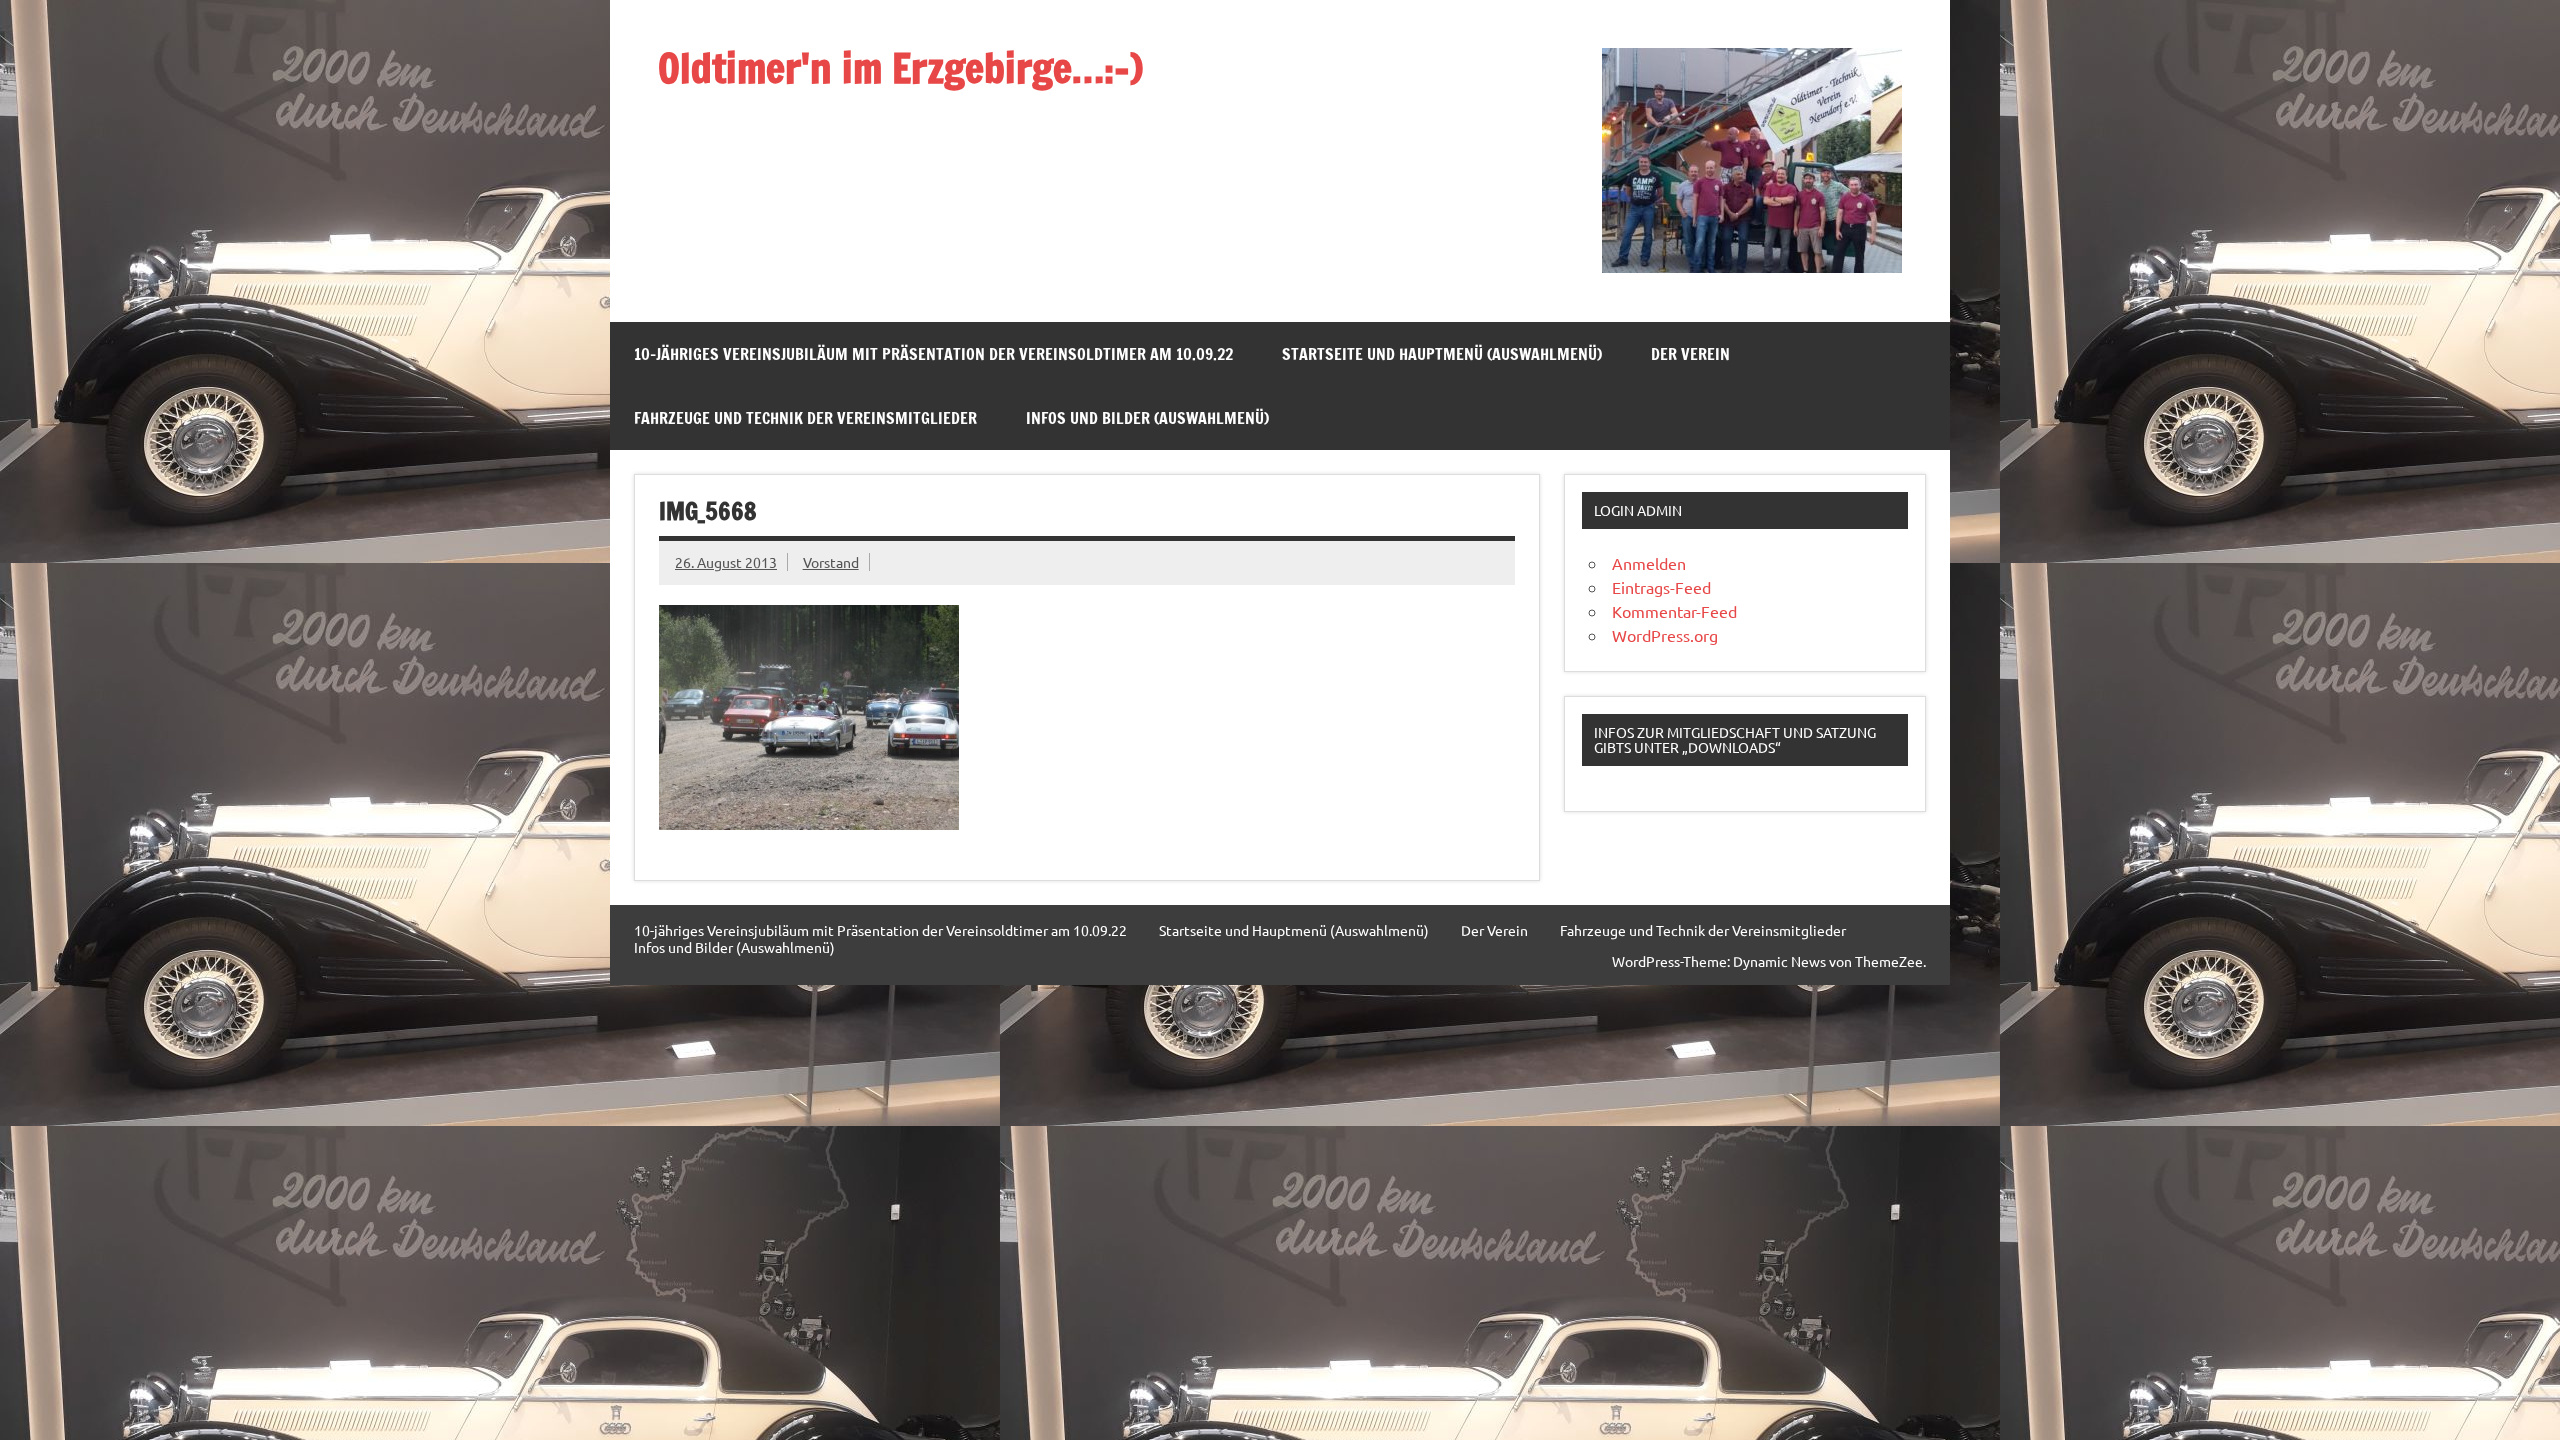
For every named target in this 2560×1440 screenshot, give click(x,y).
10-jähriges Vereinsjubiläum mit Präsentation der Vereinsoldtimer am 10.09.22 (933, 354)
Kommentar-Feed (1674, 611)
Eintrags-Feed (1661, 587)
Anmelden (1649, 563)
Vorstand (831, 562)
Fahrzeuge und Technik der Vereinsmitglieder (805, 418)
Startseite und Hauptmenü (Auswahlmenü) (1442, 354)
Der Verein (1690, 354)
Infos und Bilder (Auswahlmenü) (1147, 418)
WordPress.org (1665, 635)
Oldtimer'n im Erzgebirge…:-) (900, 67)
